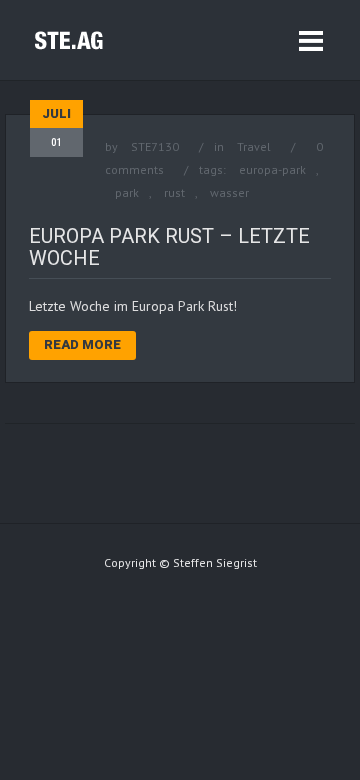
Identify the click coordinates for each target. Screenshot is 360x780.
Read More (82, 344)
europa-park (272, 169)
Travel (254, 146)
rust (174, 192)
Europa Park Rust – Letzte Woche (169, 247)
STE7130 (155, 146)
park (127, 192)
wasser (229, 192)
